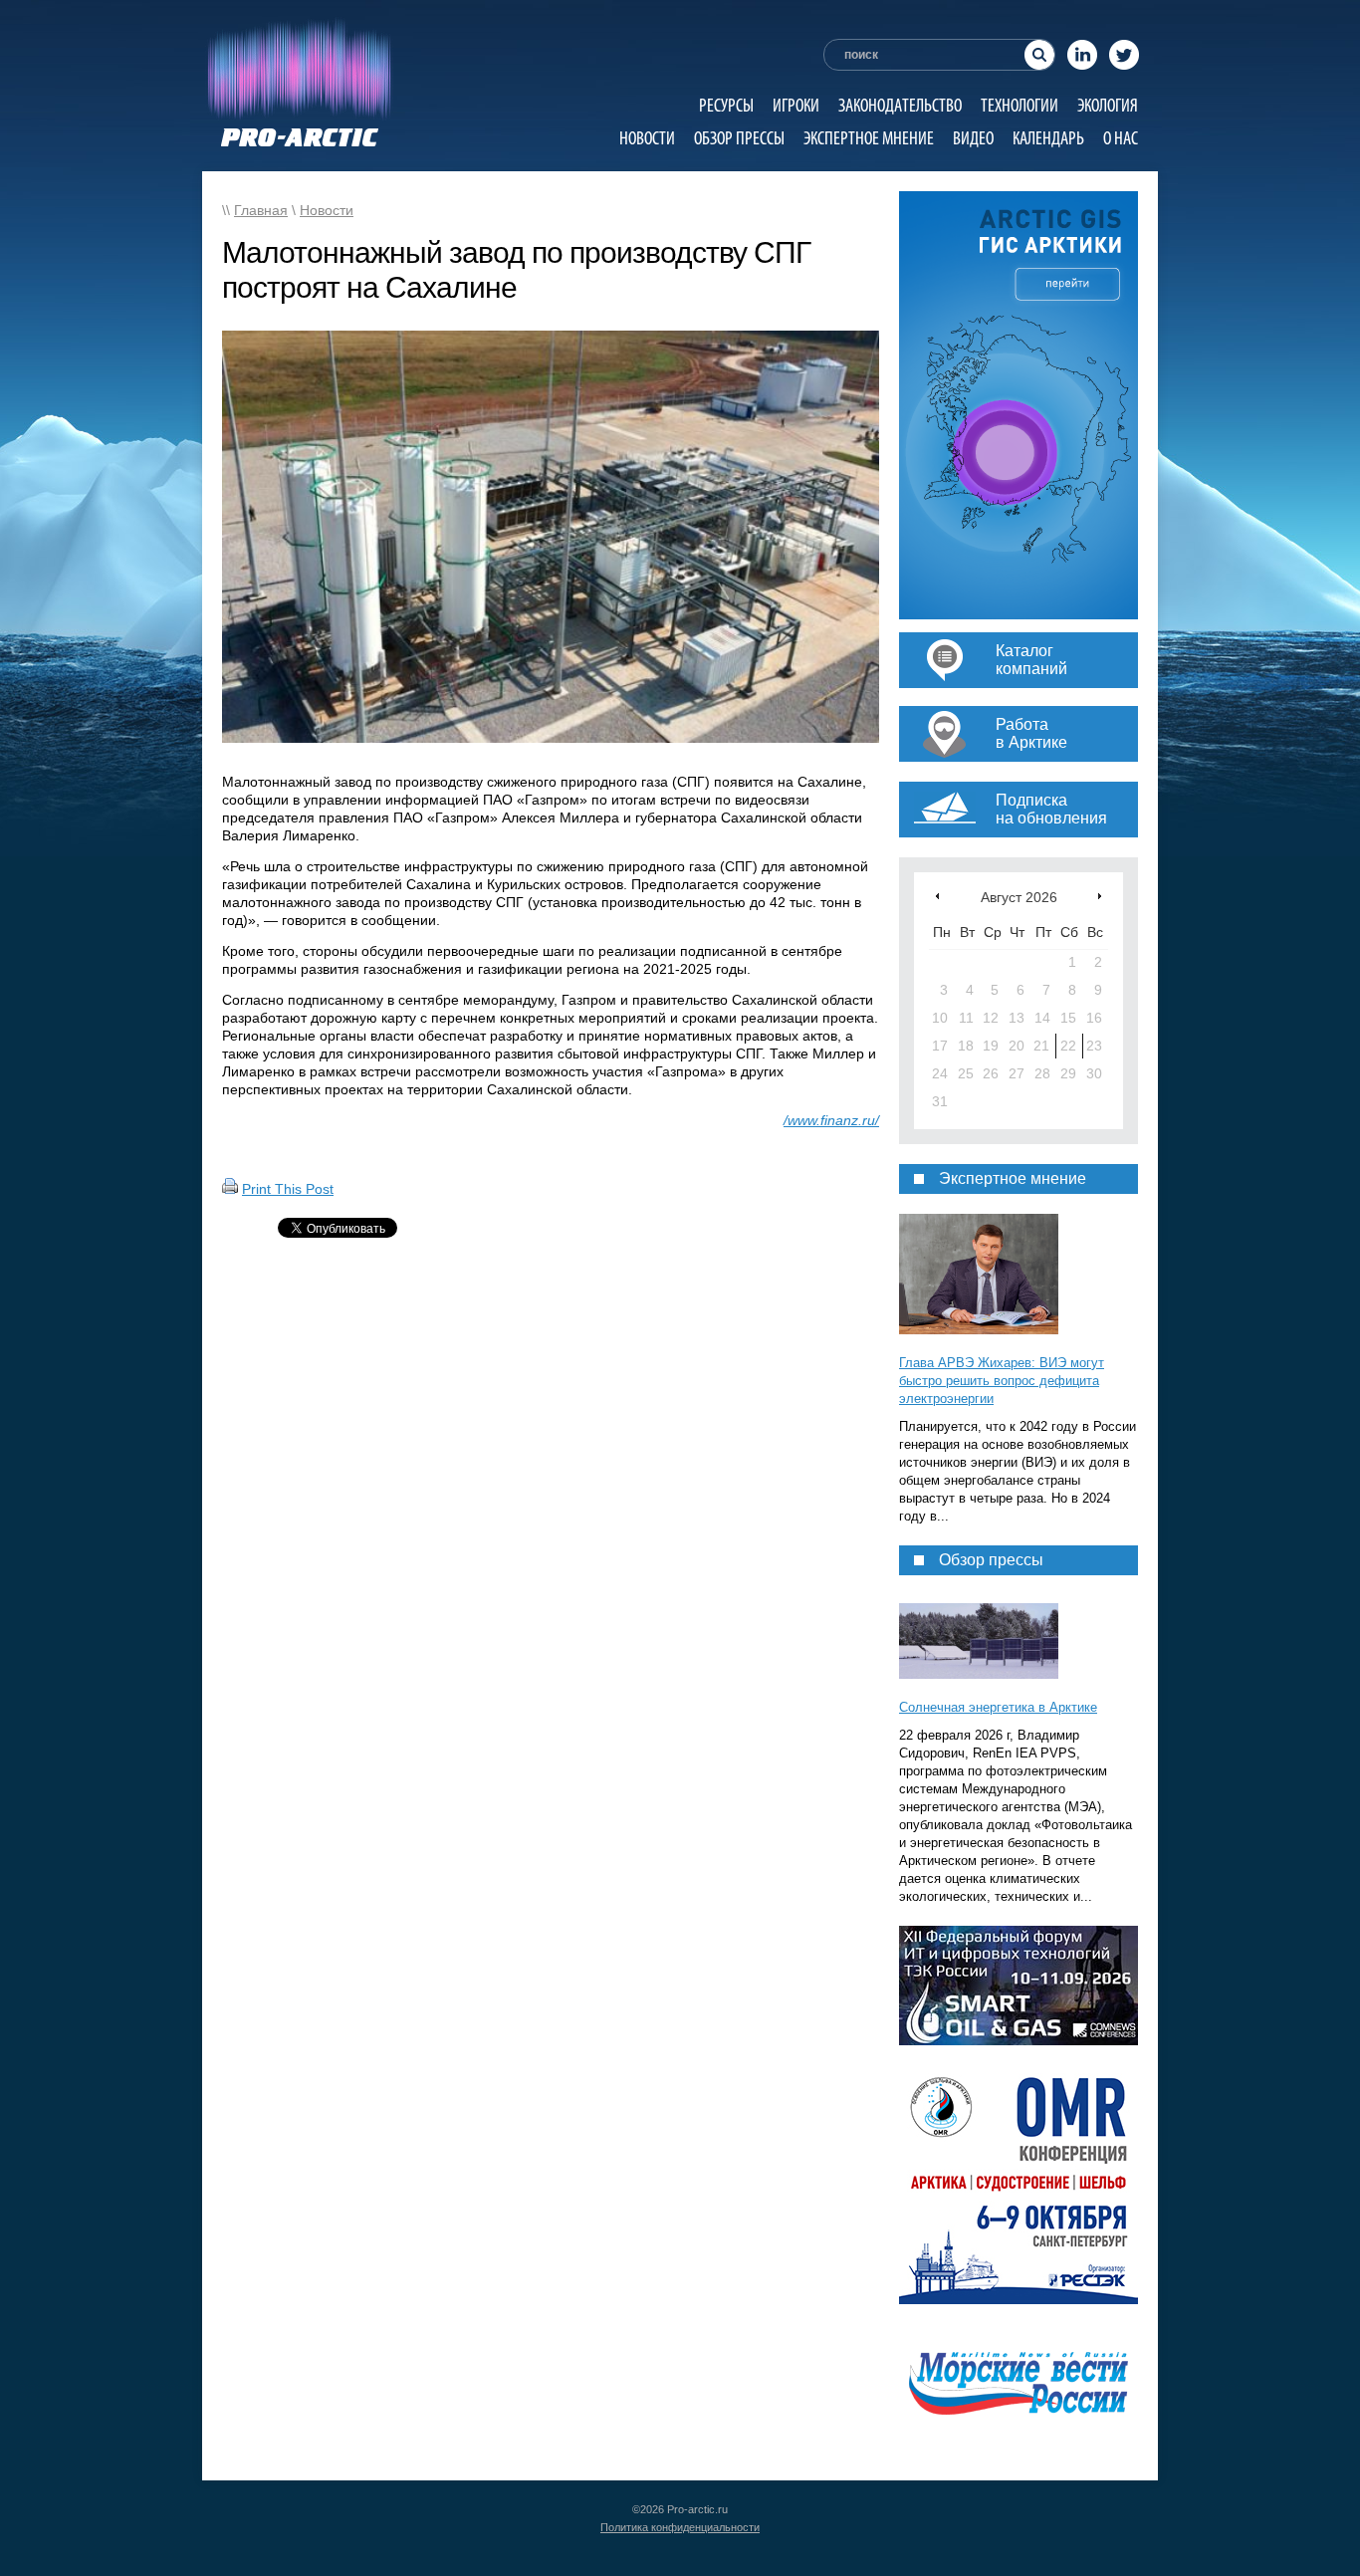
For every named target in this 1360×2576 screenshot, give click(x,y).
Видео (973, 138)
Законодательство (900, 105)
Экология (1108, 105)
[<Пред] (937, 896)
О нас (1121, 138)
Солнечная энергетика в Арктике (998, 1707)
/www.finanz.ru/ (831, 1120)
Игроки (796, 105)
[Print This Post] (230, 1189)
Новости (647, 138)
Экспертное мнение (869, 138)
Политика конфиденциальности (680, 2527)
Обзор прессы (739, 138)
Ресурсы (726, 105)
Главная (261, 210)
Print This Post (288, 1189)
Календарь (1048, 138)
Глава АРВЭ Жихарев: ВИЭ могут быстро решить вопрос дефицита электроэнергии (1002, 1381)
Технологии (1020, 105)
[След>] (1100, 896)
